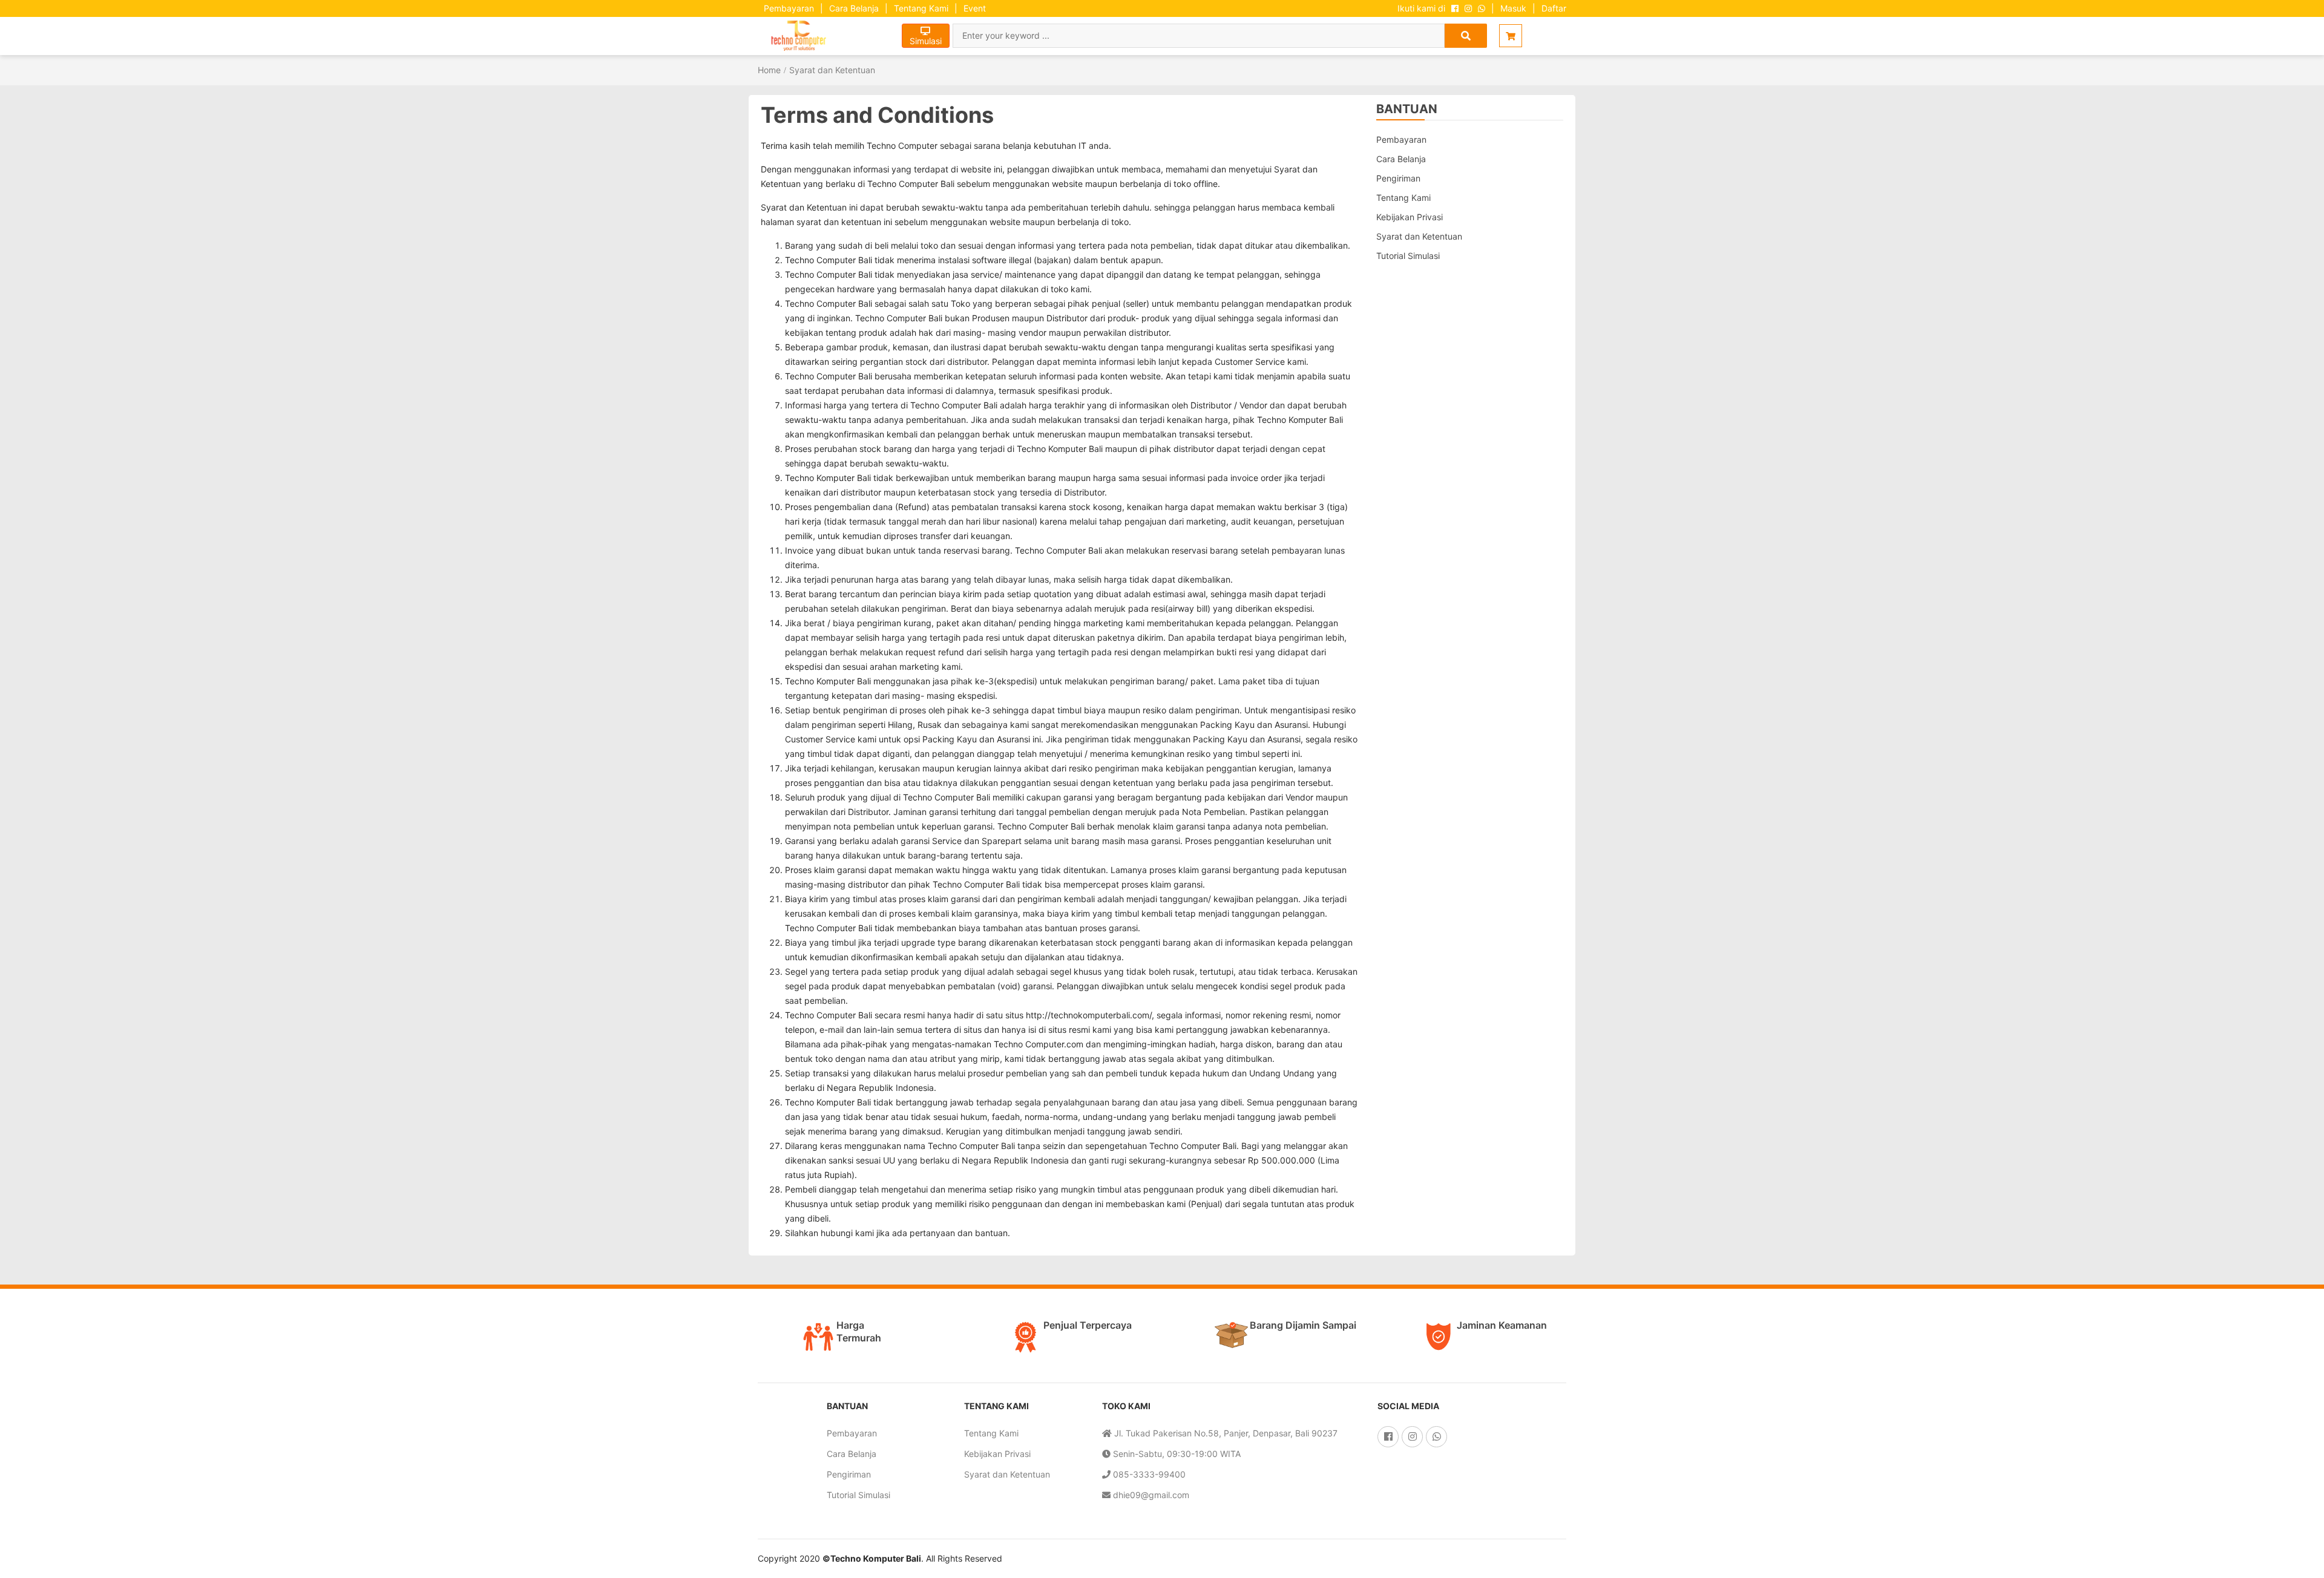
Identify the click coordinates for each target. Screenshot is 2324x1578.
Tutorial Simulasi (1408, 256)
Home (769, 70)
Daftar (1554, 8)
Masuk (1513, 8)
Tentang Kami (921, 8)
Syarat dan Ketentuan (832, 70)
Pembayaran (789, 8)
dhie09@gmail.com (1150, 1495)
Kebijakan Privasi (1410, 217)
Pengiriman (1398, 178)
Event (975, 8)
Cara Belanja (854, 8)
